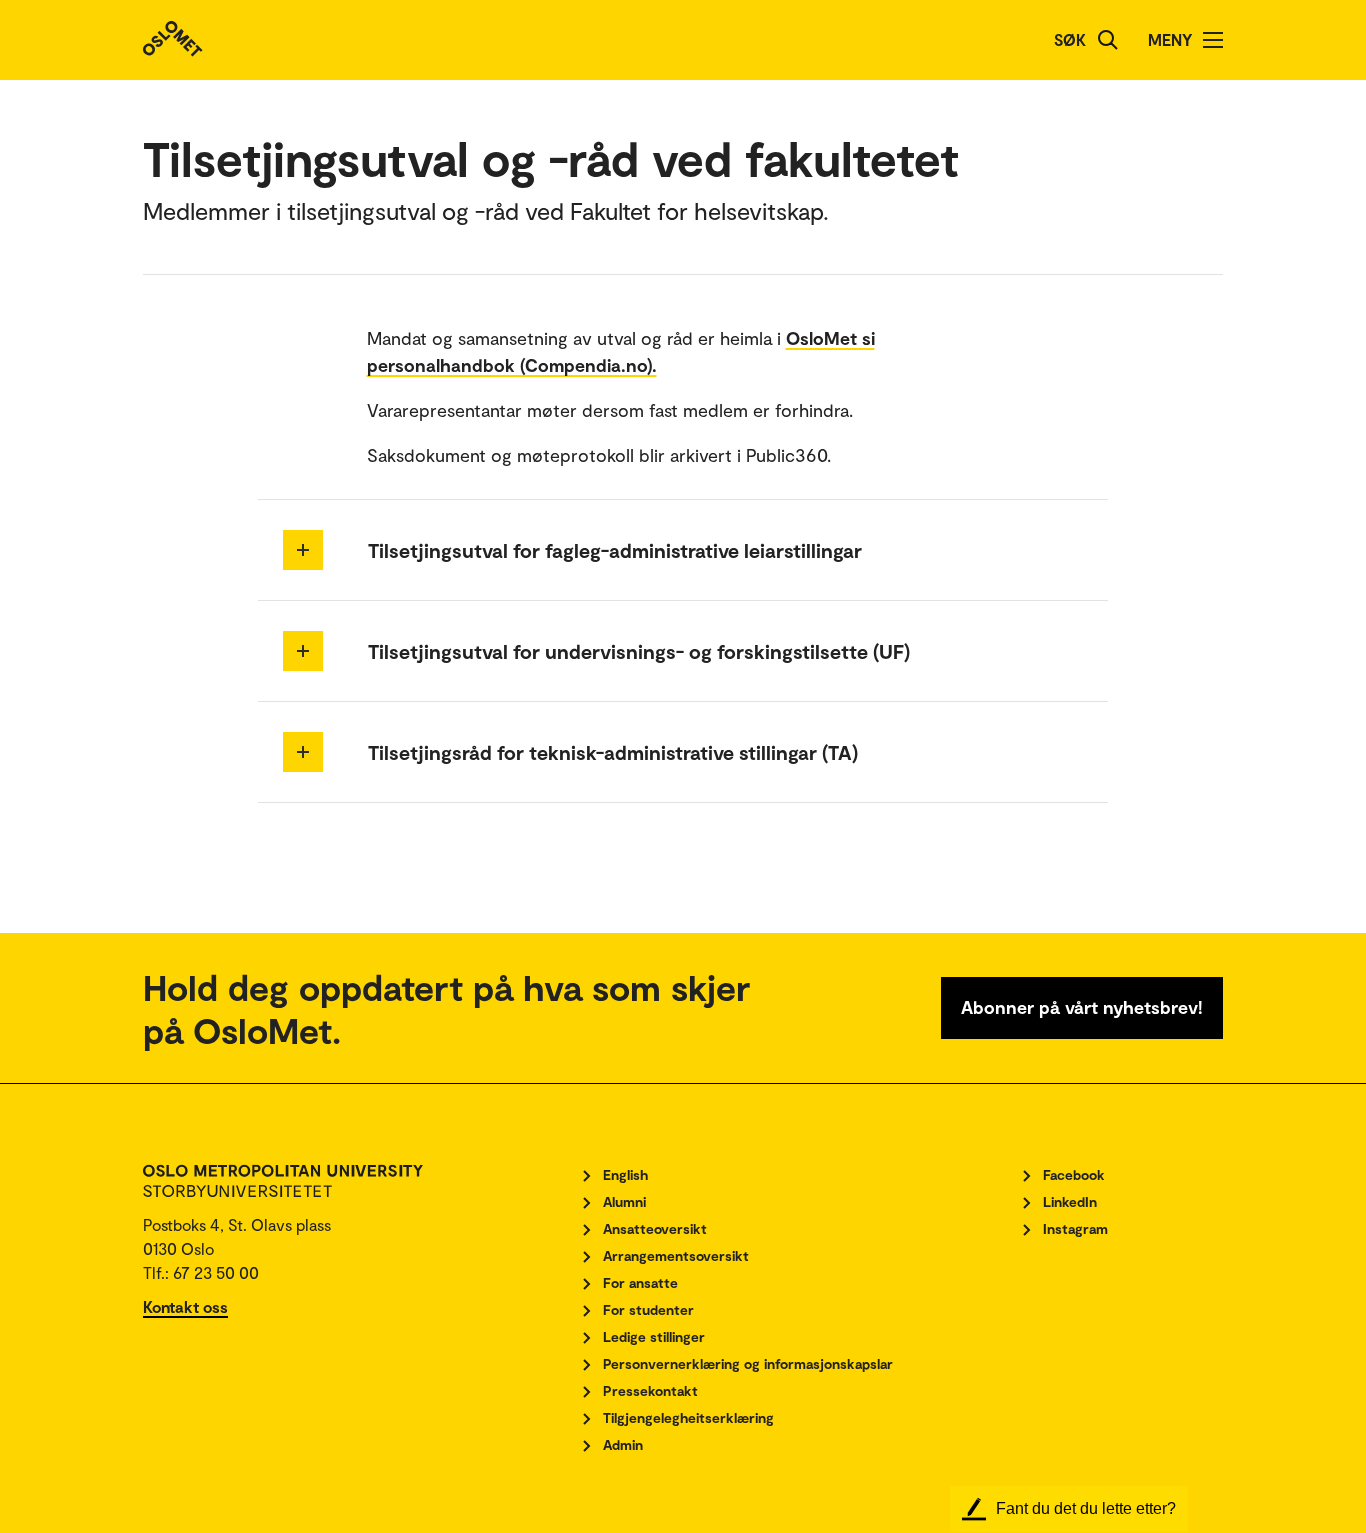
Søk (1070, 39)
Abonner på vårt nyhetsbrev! (1082, 1007)
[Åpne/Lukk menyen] (1213, 40)
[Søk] (1108, 40)
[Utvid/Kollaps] (303, 550)
